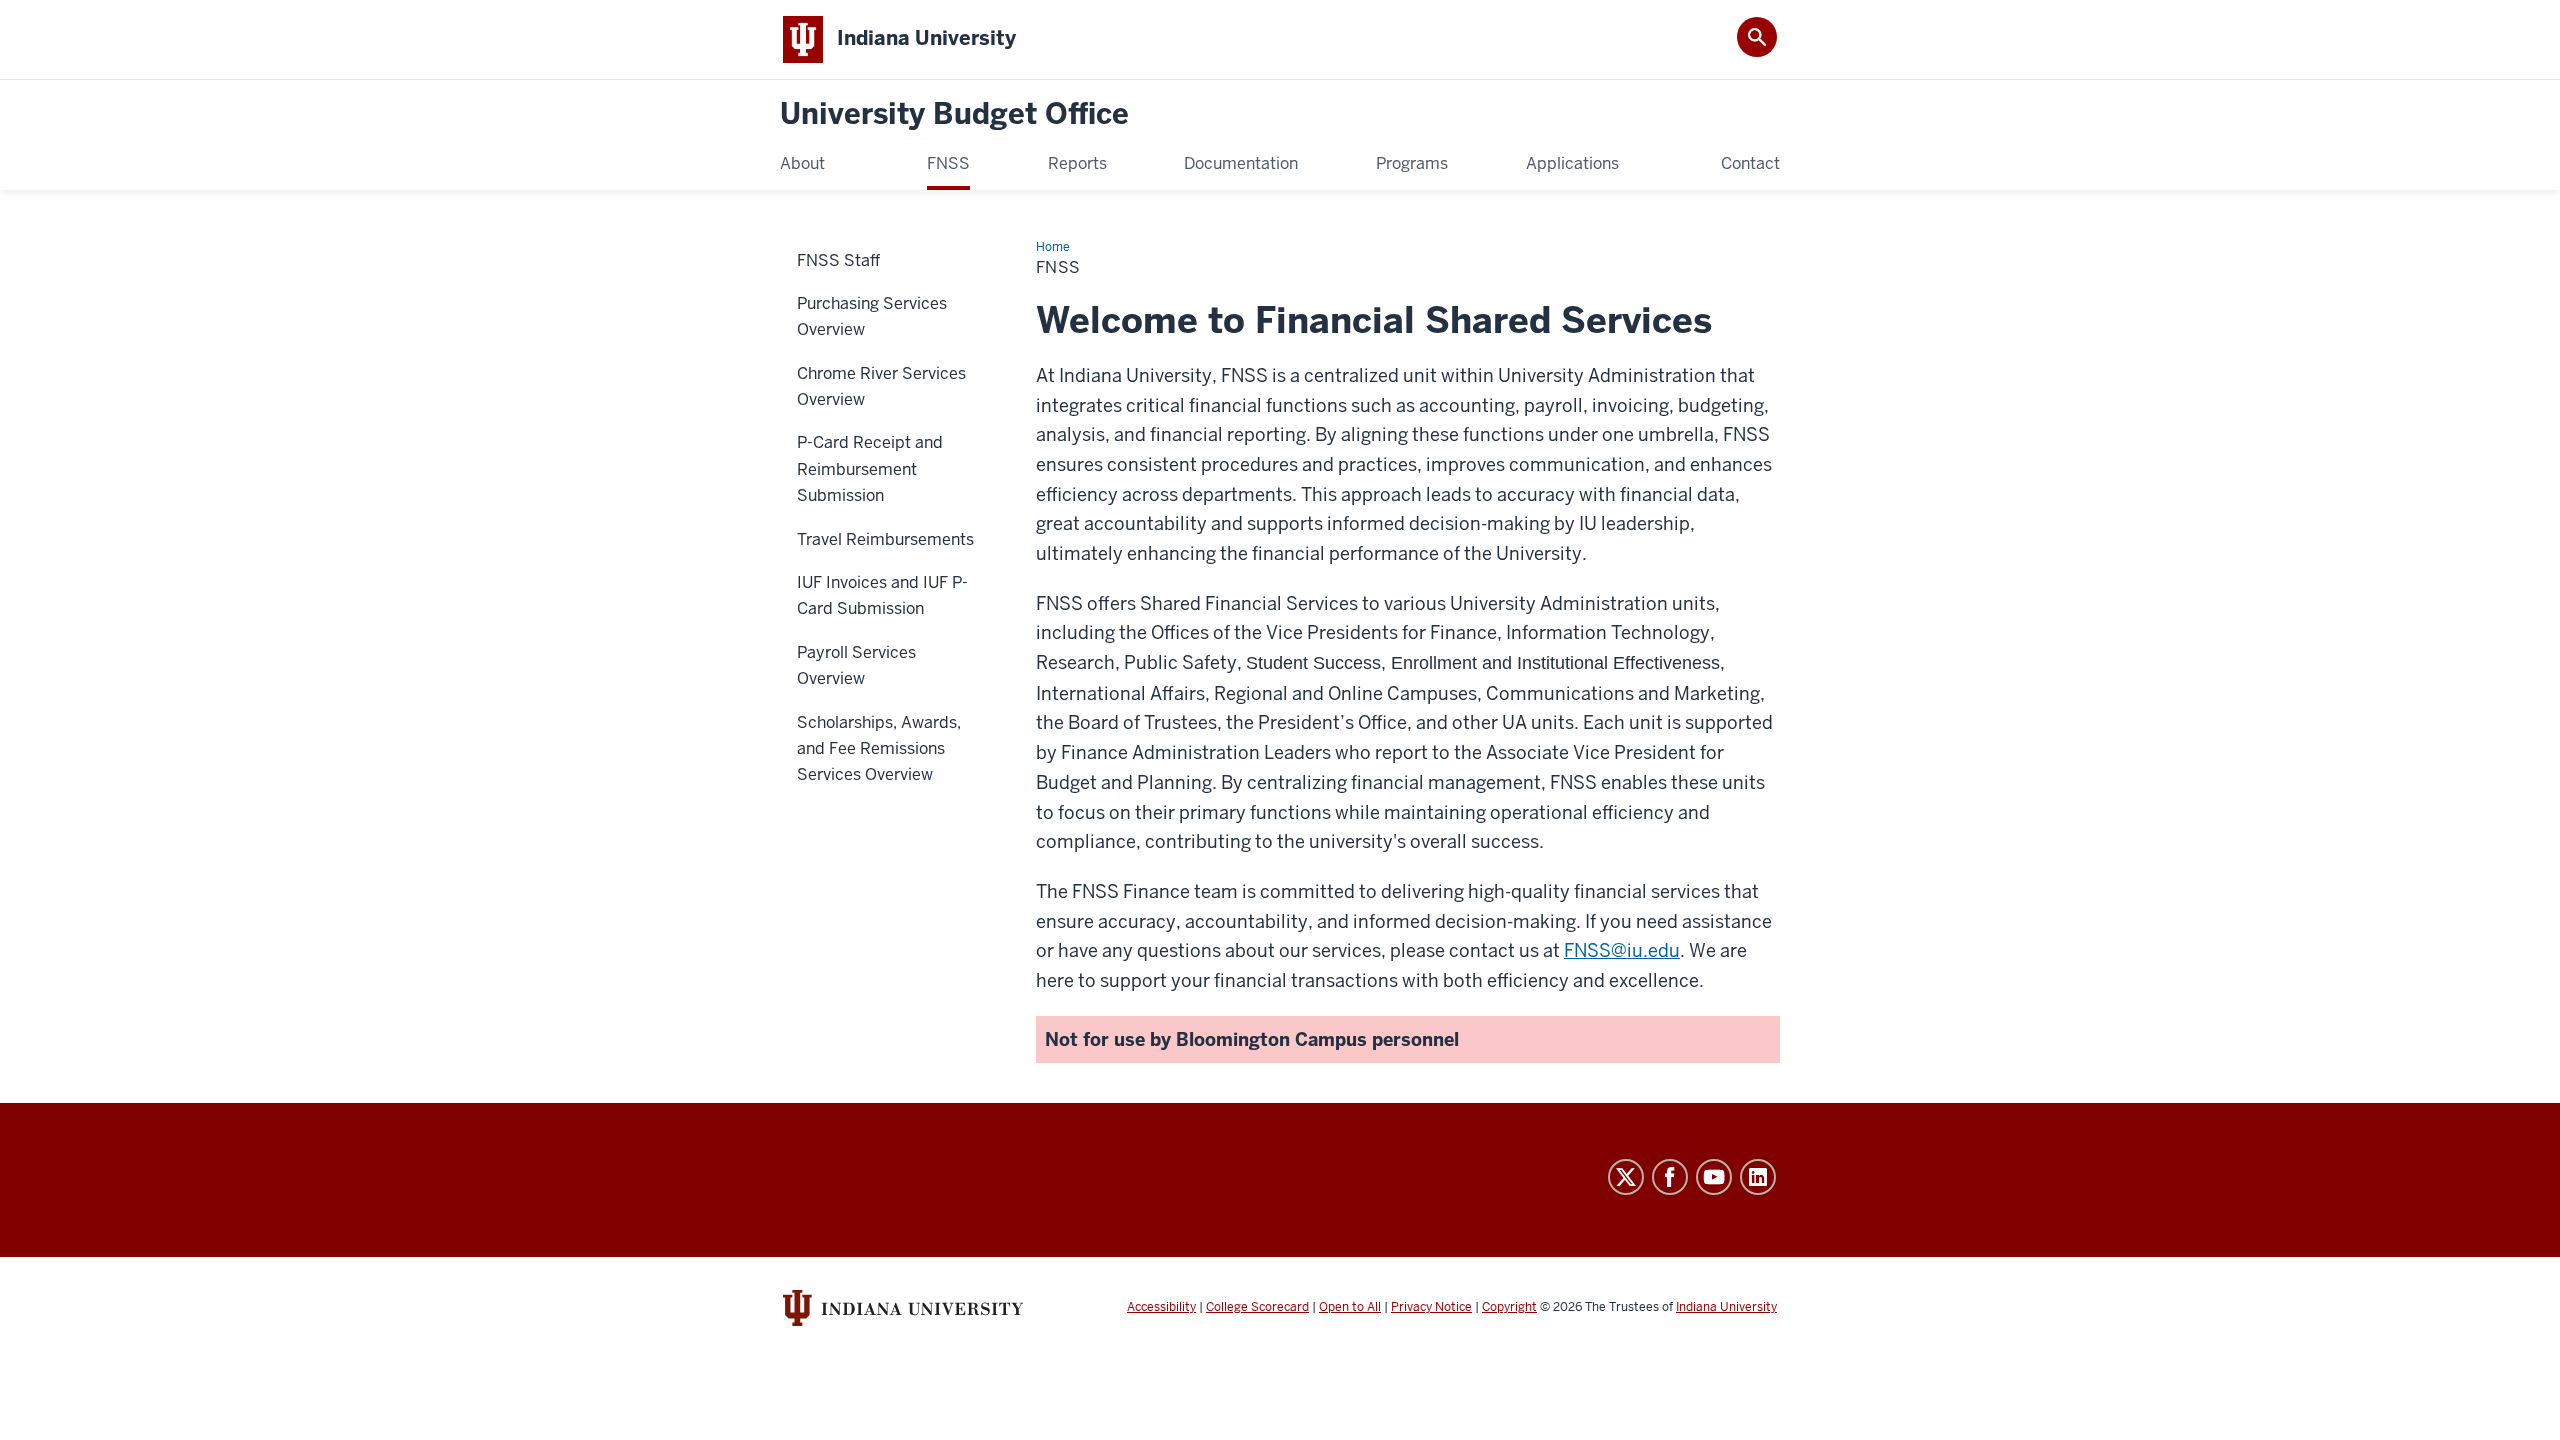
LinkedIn (1758, 1177)
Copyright (1509, 1307)
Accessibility (1161, 1307)
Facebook (1670, 1177)
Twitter (1626, 1177)
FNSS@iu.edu (1622, 950)
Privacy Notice (1431, 1307)
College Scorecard (1257, 1307)
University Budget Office (954, 114)
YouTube (1714, 1177)
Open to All (1350, 1307)
